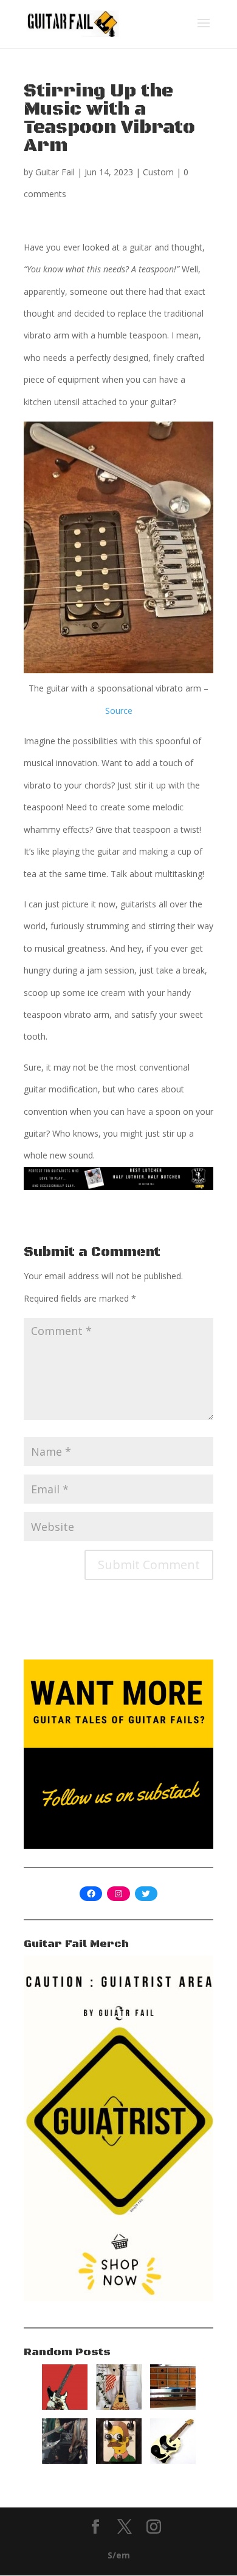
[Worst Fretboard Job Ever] (173, 2406)
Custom (158, 172)
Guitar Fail (55, 172)
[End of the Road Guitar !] (65, 2406)
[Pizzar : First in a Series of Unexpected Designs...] (119, 2406)
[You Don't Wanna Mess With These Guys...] (65, 2460)
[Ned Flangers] (119, 2460)
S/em (119, 2555)
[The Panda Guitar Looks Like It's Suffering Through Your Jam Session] (173, 2460)
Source (119, 711)
